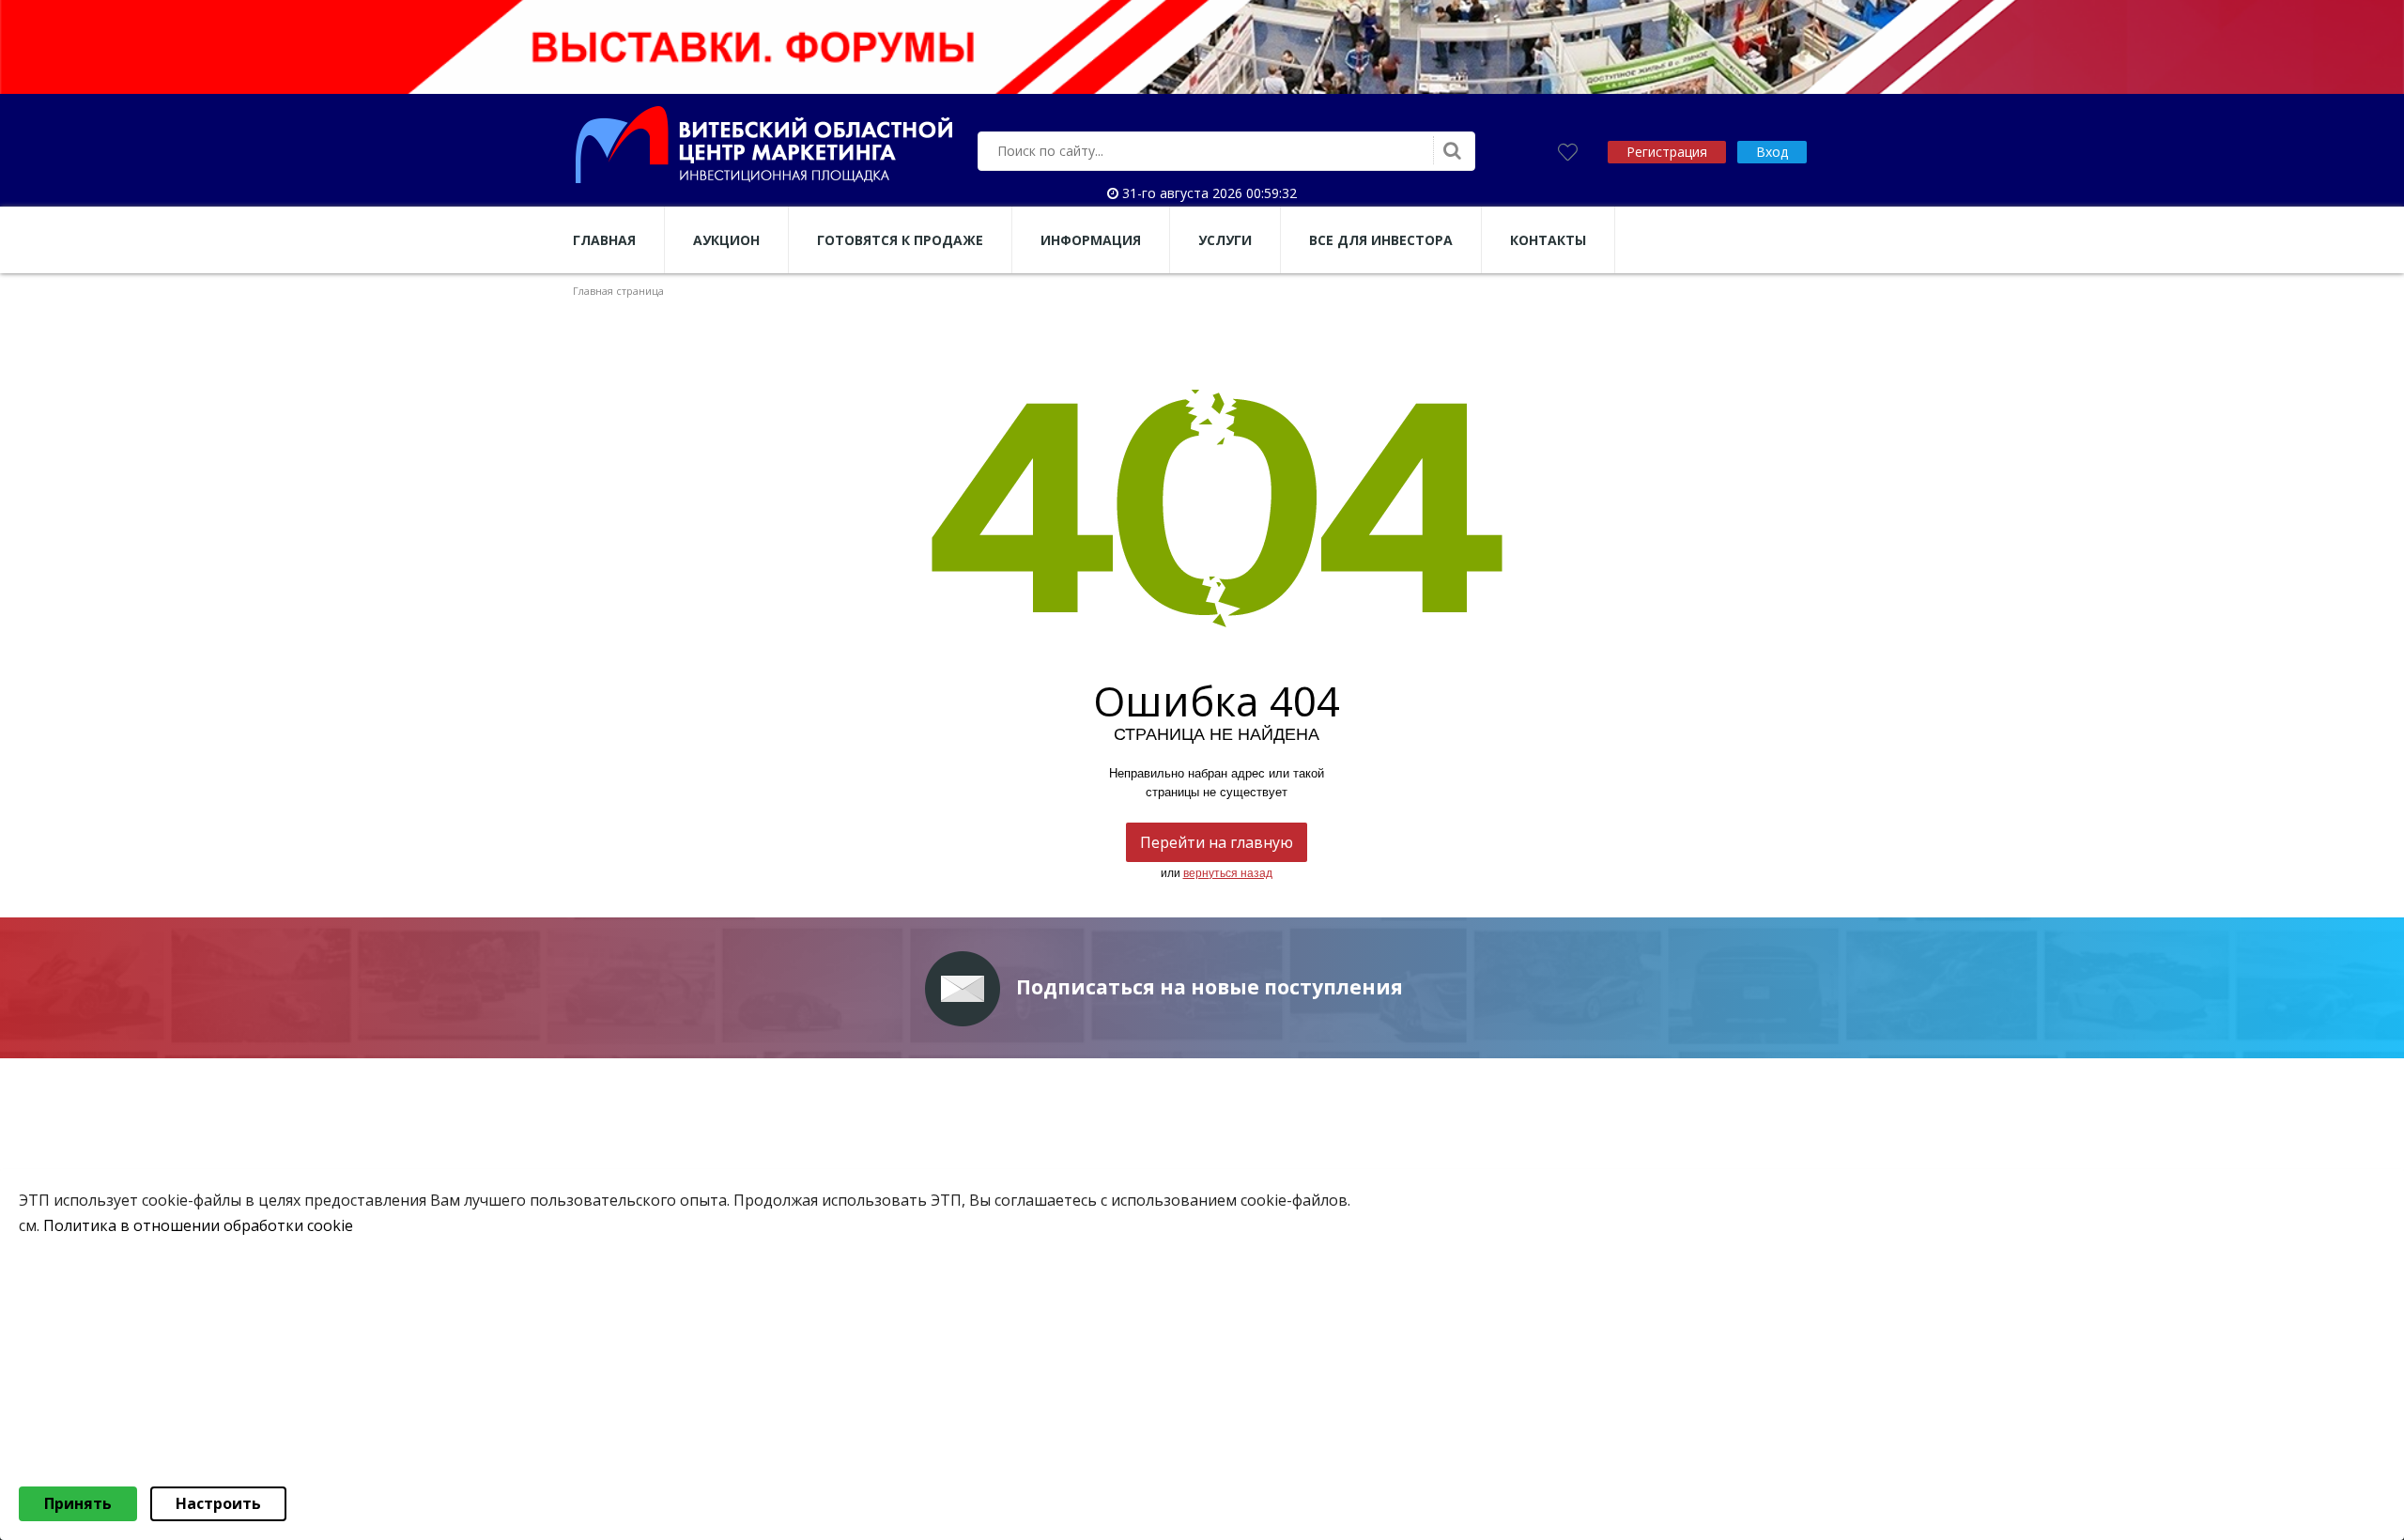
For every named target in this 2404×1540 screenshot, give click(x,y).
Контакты (1548, 240)
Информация (1091, 240)
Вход (1772, 152)
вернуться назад (1228, 873)
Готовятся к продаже (900, 240)
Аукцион (726, 240)
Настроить (218, 1503)
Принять (78, 1503)
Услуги (1225, 240)
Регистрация (1667, 152)
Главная (604, 240)
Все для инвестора (1381, 240)
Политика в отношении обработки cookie (198, 1225)
